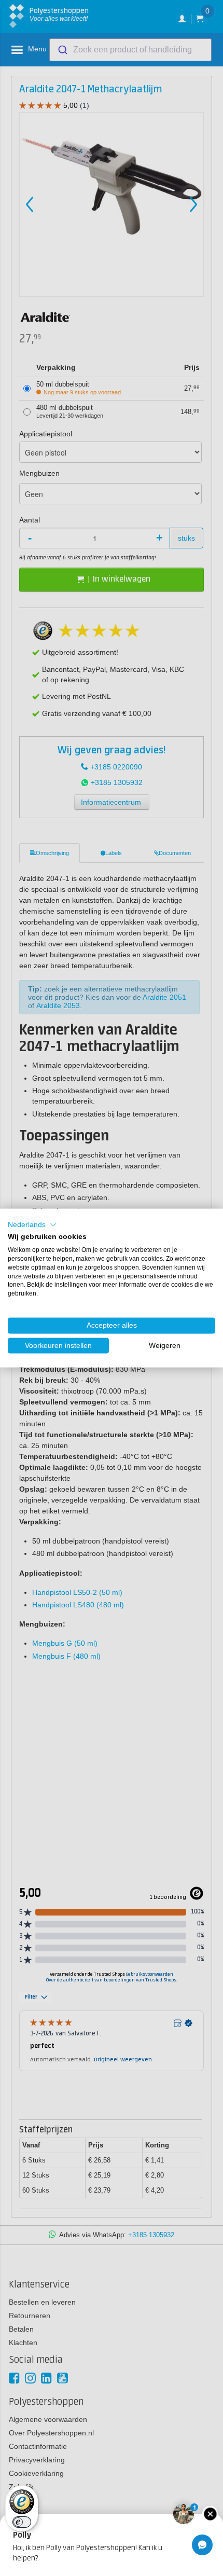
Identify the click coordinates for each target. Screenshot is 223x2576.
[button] (32, 1224)
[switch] (22, 2522)
